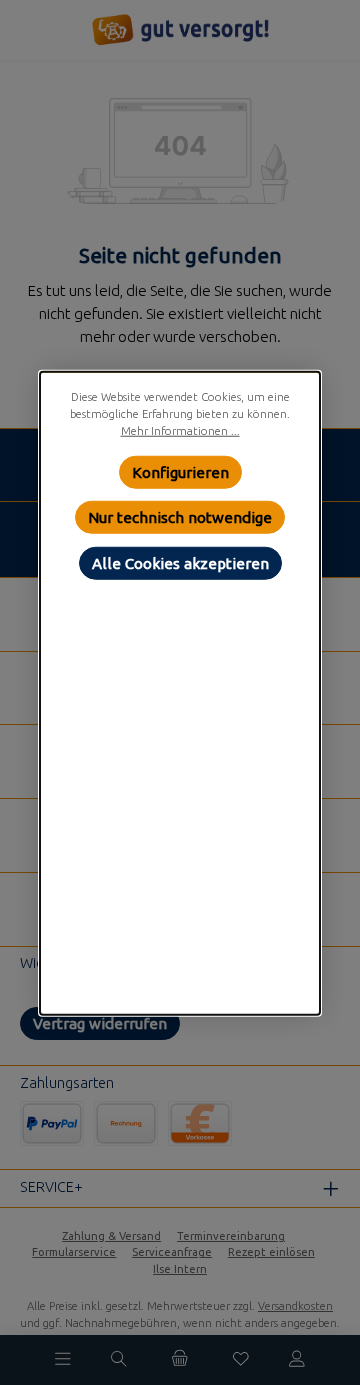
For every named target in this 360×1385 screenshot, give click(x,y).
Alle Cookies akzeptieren (180, 562)
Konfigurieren (180, 471)
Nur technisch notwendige (180, 516)
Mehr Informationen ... (180, 430)
